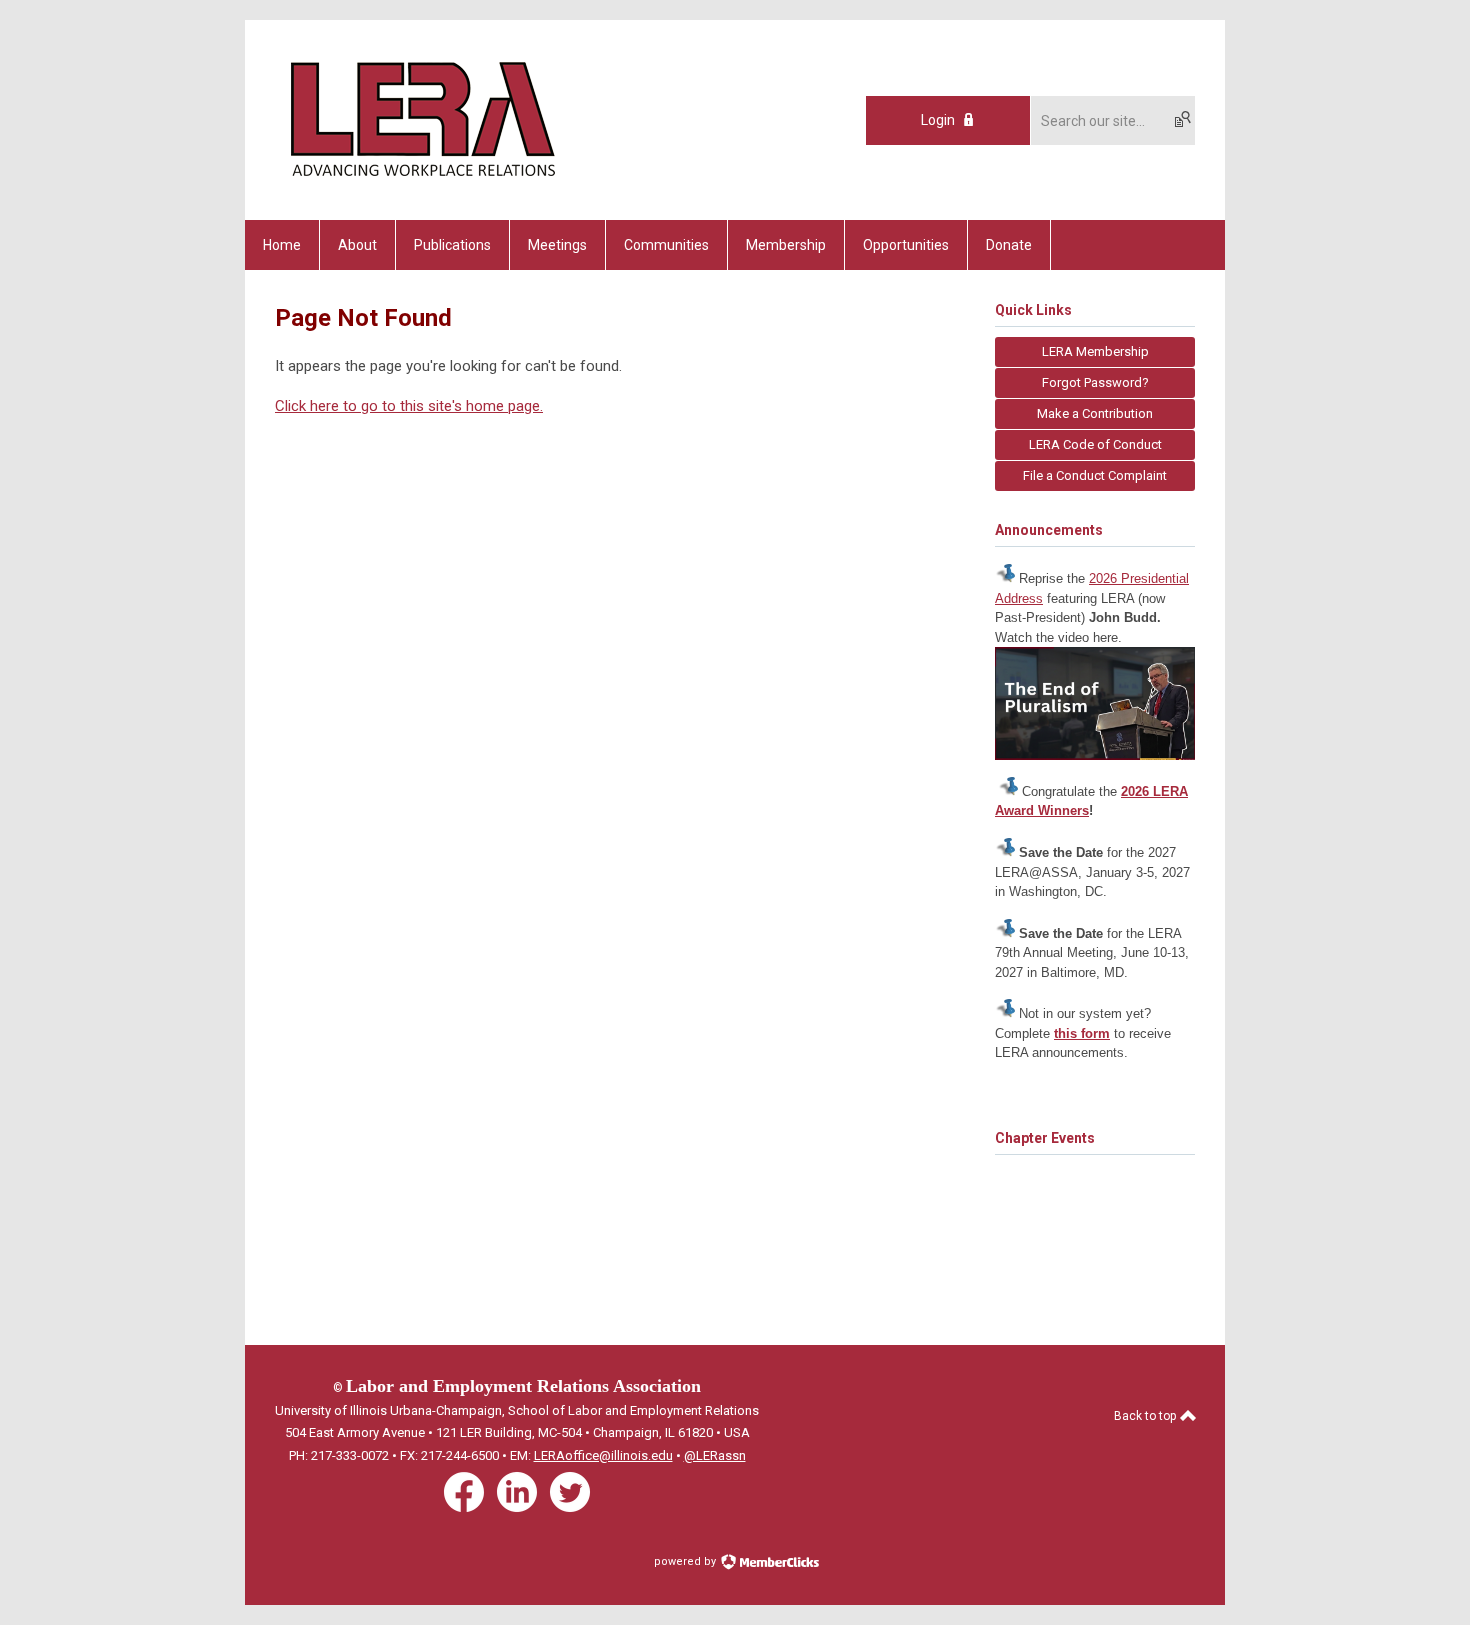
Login (938, 120)
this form (1082, 1033)
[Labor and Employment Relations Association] (421, 185)
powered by (686, 1561)
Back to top (1146, 1416)
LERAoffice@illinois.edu (603, 1455)
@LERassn (715, 1455)
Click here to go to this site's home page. (409, 406)
